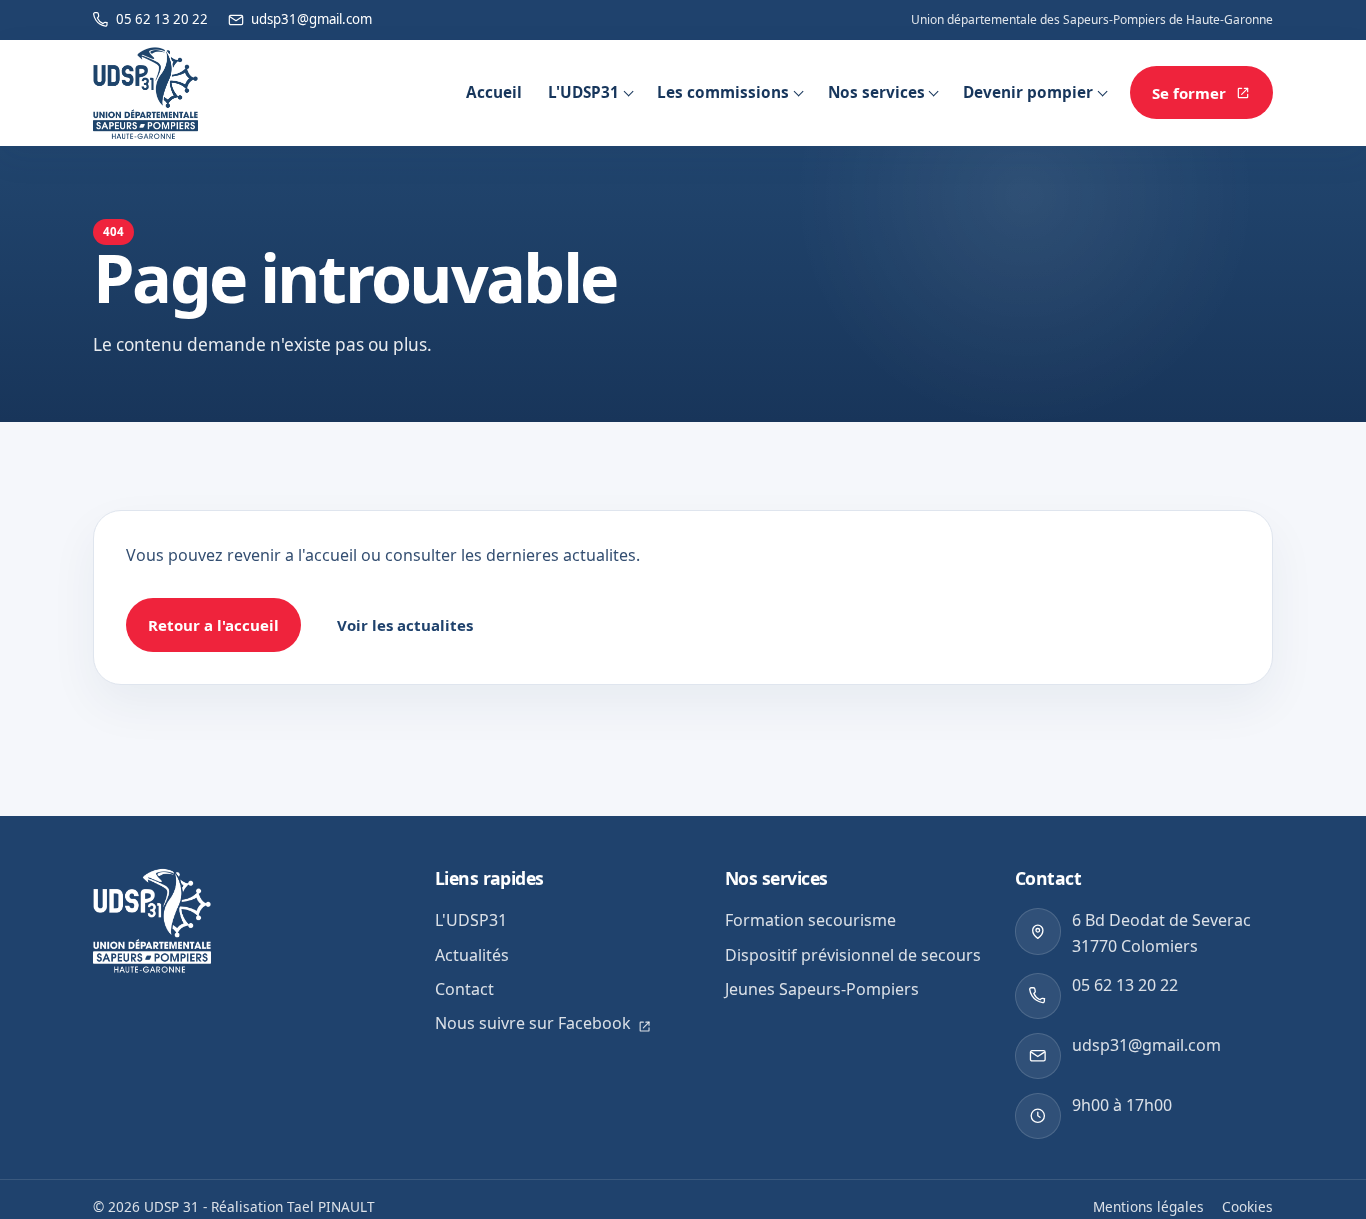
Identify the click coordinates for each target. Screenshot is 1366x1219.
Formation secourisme (810, 920)
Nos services (876, 92)
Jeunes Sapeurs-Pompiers (822, 989)
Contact (464, 989)
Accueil (494, 92)
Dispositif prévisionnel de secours (853, 955)
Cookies (1247, 1206)
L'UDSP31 (583, 92)
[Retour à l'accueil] (145, 92)
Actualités (472, 955)
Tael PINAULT (331, 1206)
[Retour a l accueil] (152, 920)
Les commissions (723, 92)
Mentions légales (1148, 1206)
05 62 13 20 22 (1125, 985)
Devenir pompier (1028, 92)
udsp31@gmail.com (1146, 1045)
